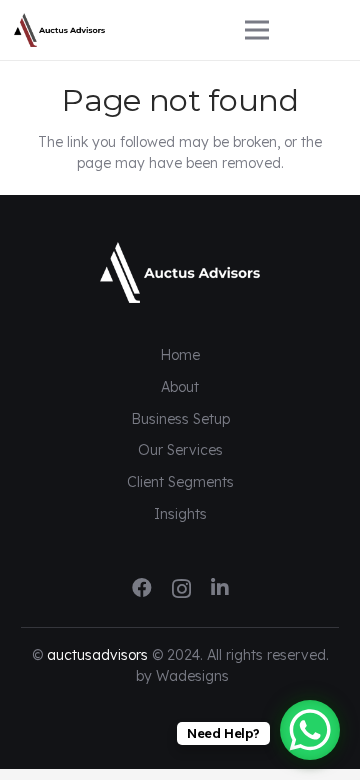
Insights (180, 514)
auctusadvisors (97, 655)
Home (180, 355)
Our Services (180, 450)
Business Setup (180, 419)
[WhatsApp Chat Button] (310, 730)
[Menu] (296, 30)
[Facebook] (142, 588)
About (180, 387)
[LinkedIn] (220, 588)
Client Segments (180, 482)
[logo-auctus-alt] (114, 30)
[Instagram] (181, 589)
